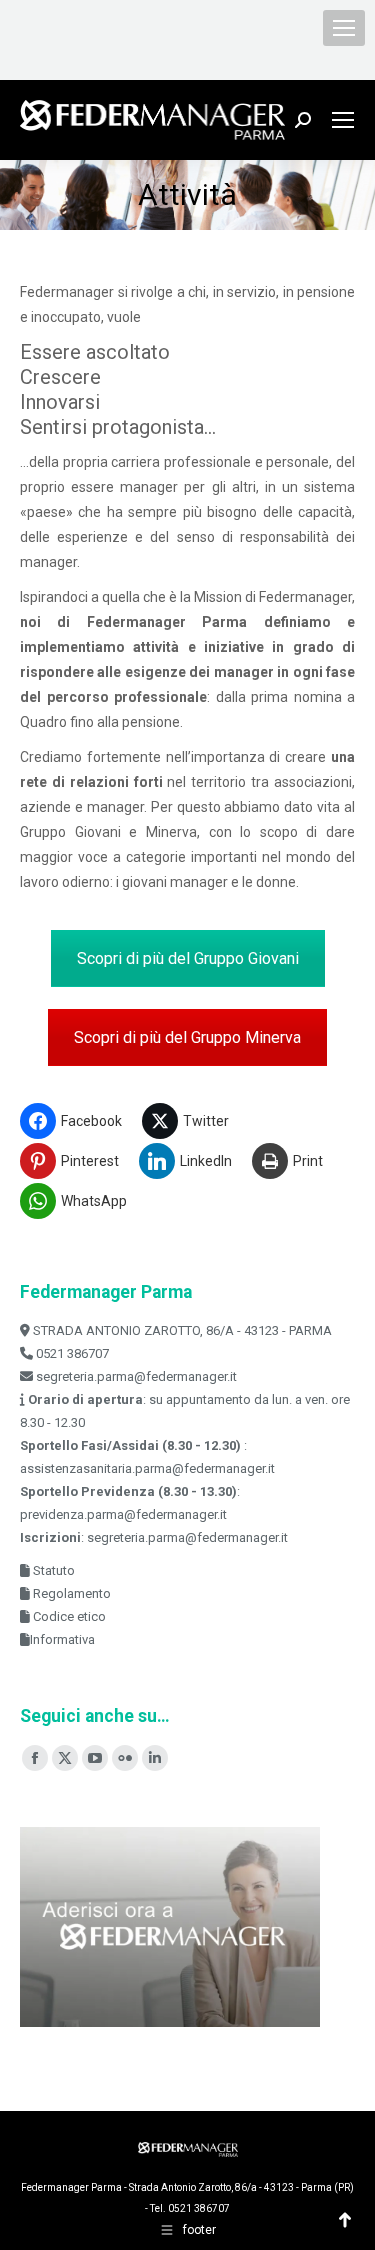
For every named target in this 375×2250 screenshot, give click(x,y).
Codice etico (68, 1616)
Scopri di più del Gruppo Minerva (187, 1037)
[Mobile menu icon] (344, 28)
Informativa (62, 1639)
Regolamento (70, 1593)
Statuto (52, 1570)
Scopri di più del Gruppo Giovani (188, 958)
